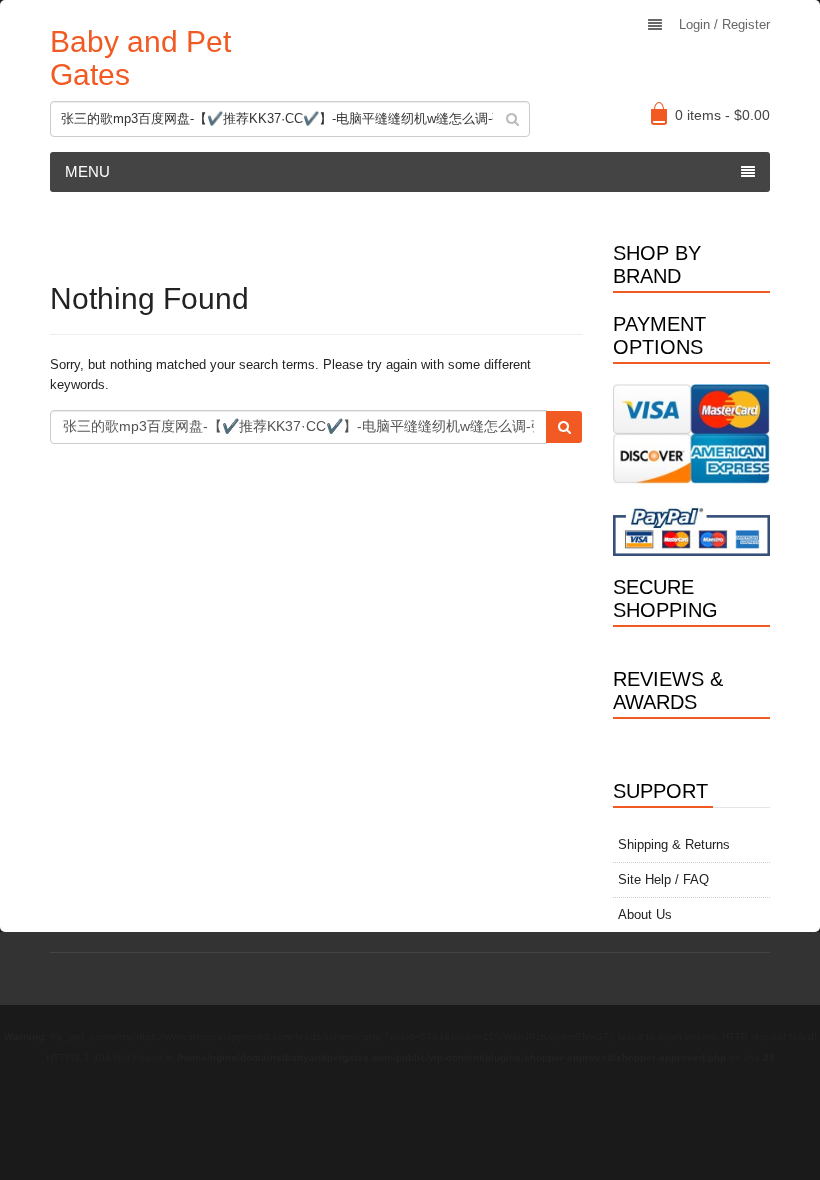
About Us (645, 914)
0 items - (722, 115)
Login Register (724, 24)
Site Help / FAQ (663, 879)
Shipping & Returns (674, 844)
